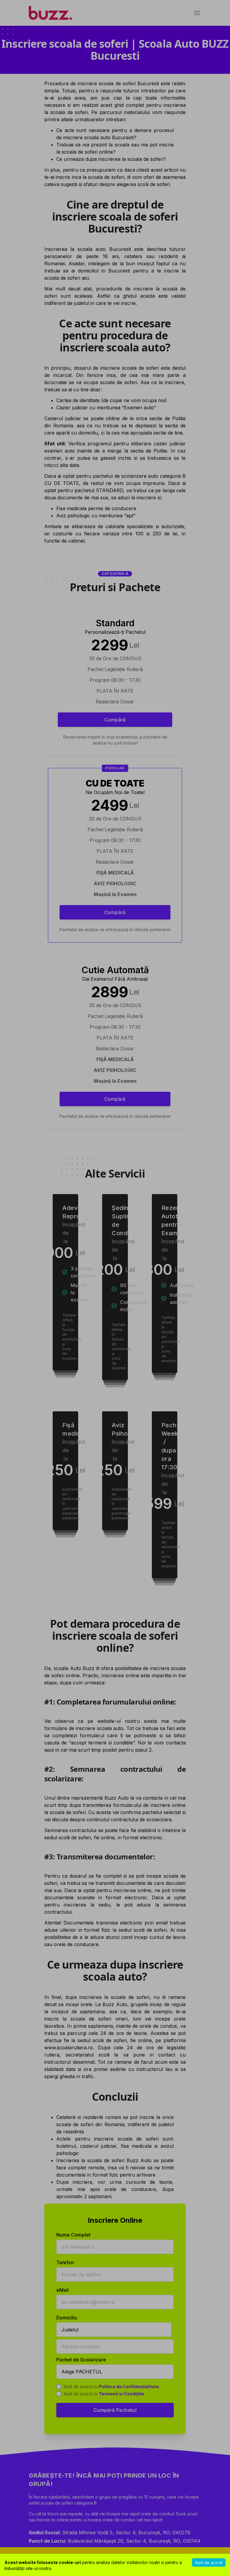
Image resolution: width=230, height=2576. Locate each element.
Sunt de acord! (209, 2562)
